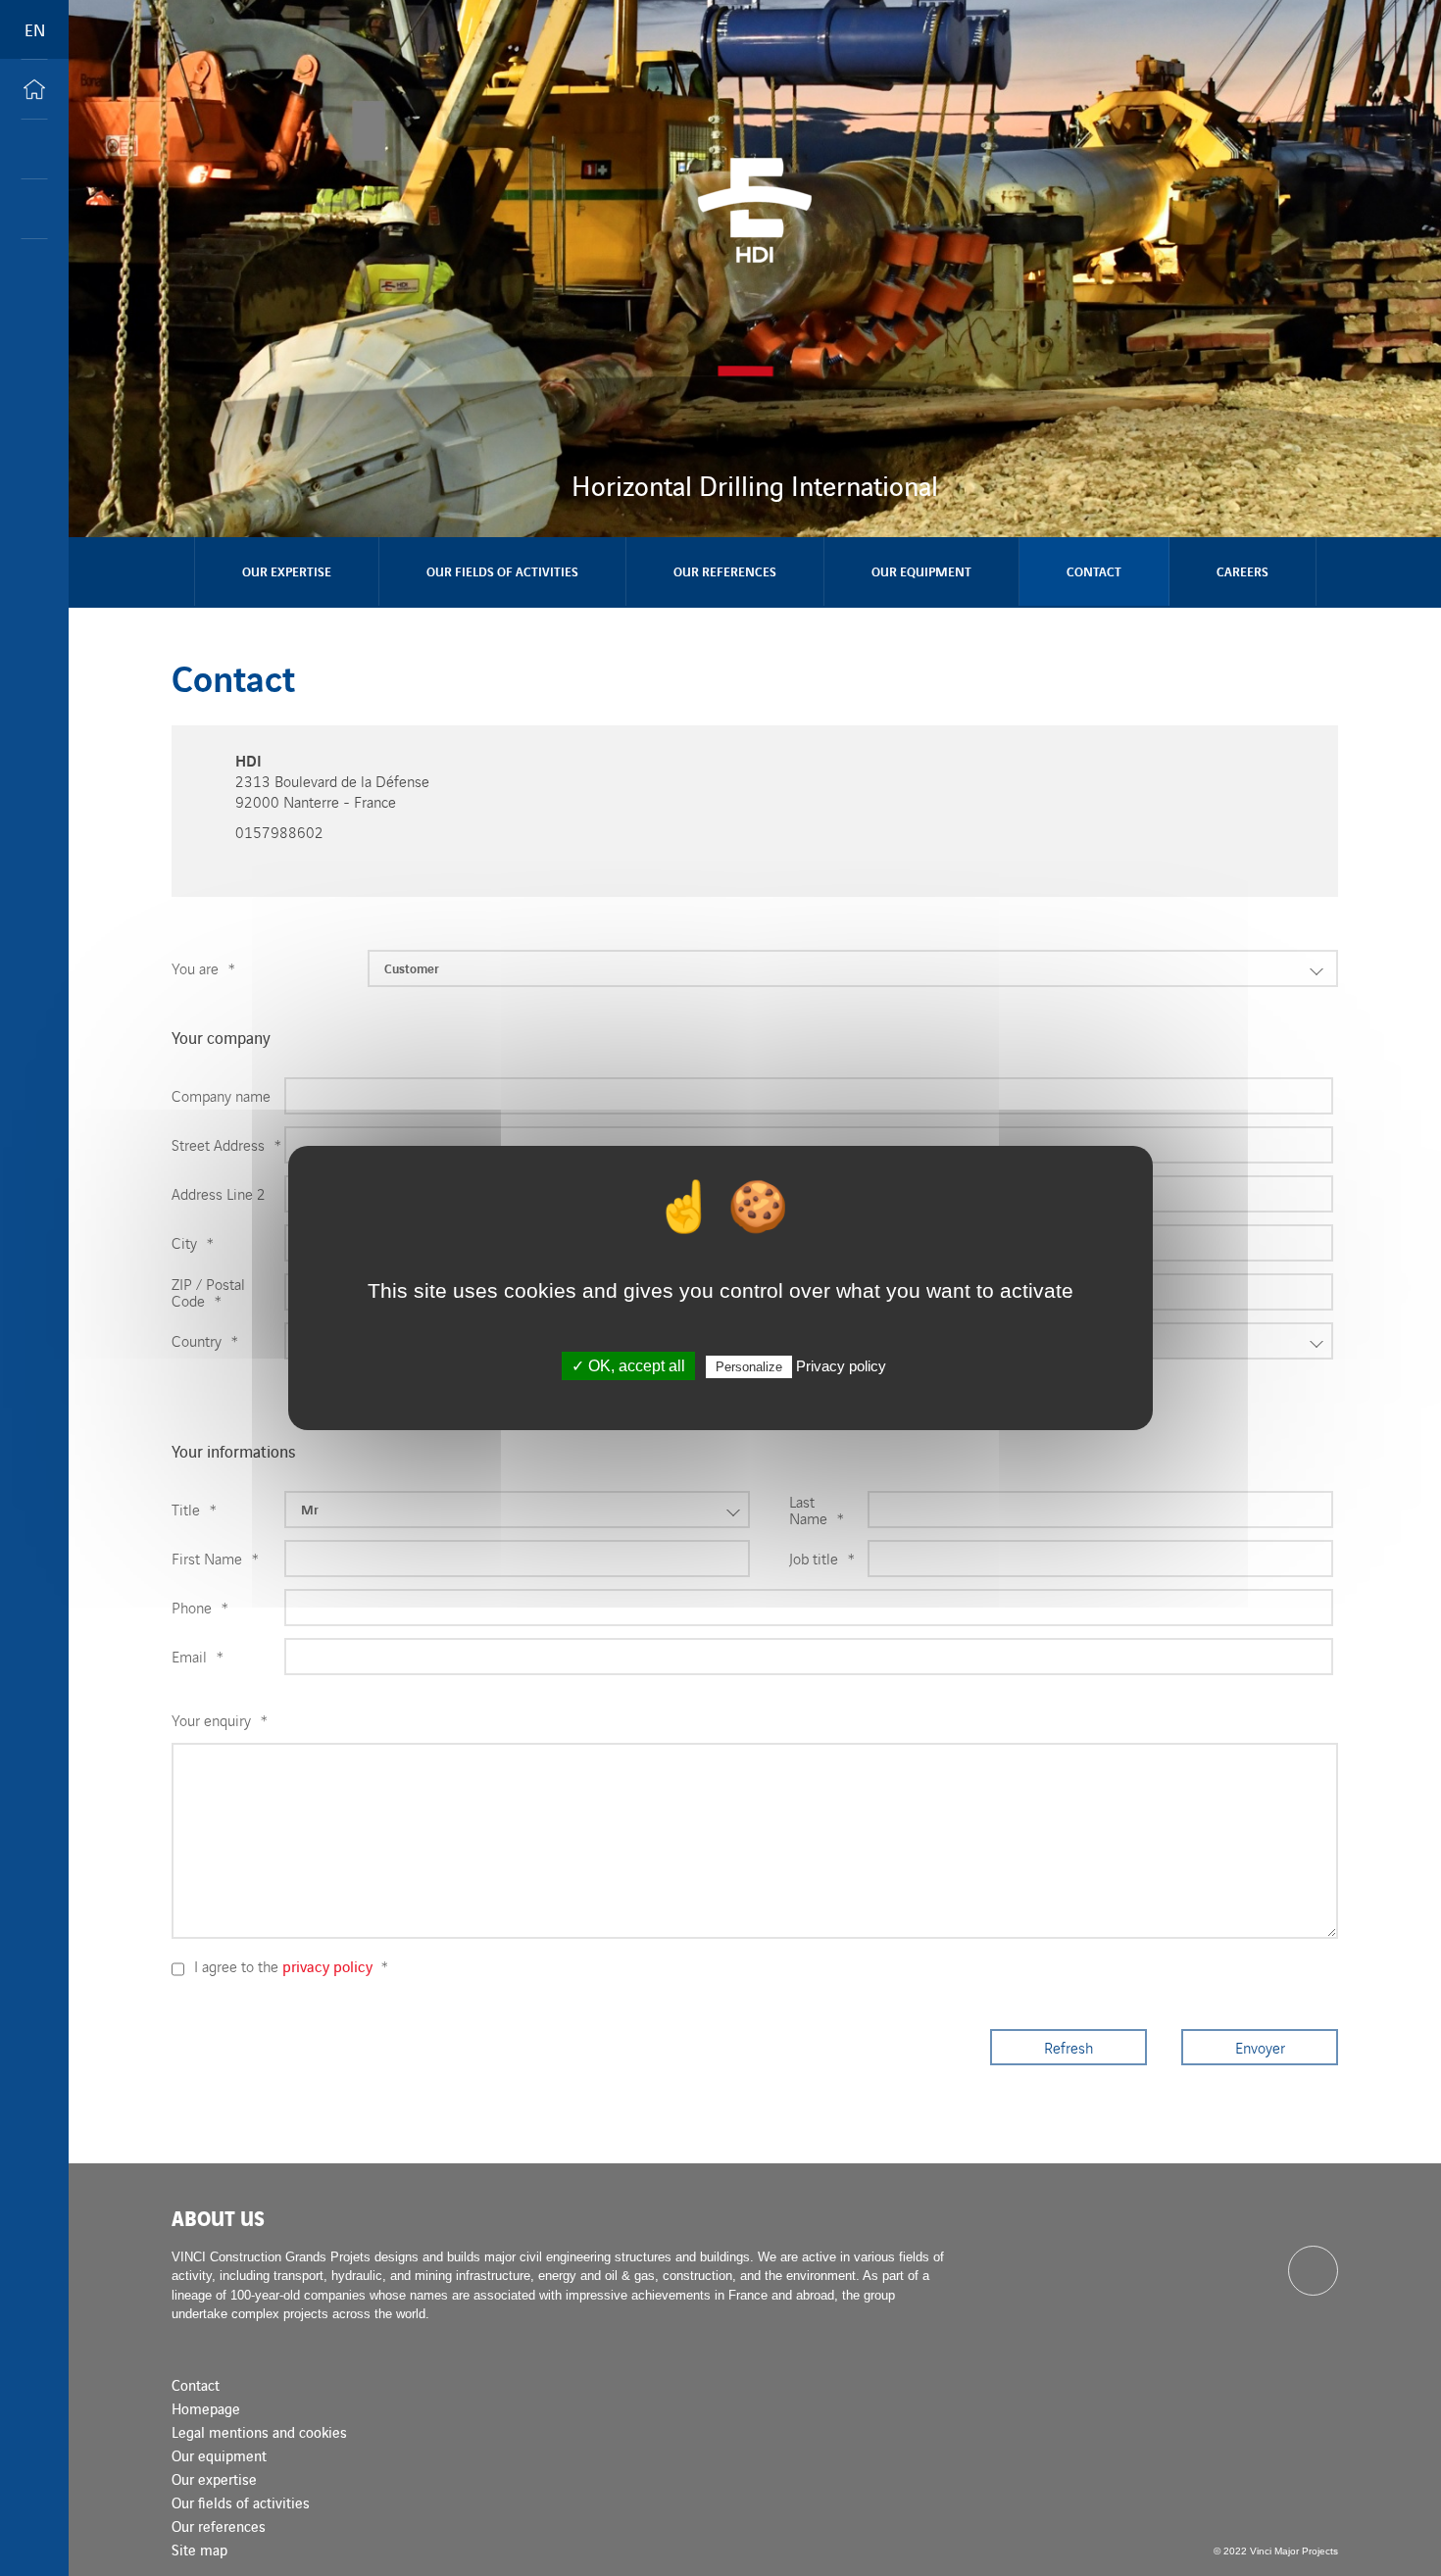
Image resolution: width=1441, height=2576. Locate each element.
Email (198, 1656)
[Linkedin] (1313, 2271)
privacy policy (327, 1965)
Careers (1242, 571)
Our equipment (921, 571)
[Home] (34, 89)
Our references (725, 571)
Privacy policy (841, 1366)
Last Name (817, 1510)
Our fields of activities (502, 571)
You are (203, 968)
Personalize (749, 1367)
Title (194, 1509)
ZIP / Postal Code (208, 1292)
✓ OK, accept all (628, 1366)
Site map (199, 2549)
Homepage (206, 2408)
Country (205, 1340)
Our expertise (287, 571)
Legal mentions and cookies (259, 2431)
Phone (200, 1607)
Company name (221, 1095)
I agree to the (291, 1966)
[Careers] (34, 209)
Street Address (226, 1144)
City (193, 1242)
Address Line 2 (219, 1193)
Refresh (1068, 2047)
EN (35, 29)
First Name (215, 1558)
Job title (822, 1558)
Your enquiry (220, 1720)
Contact (1094, 571)
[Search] (34, 149)
